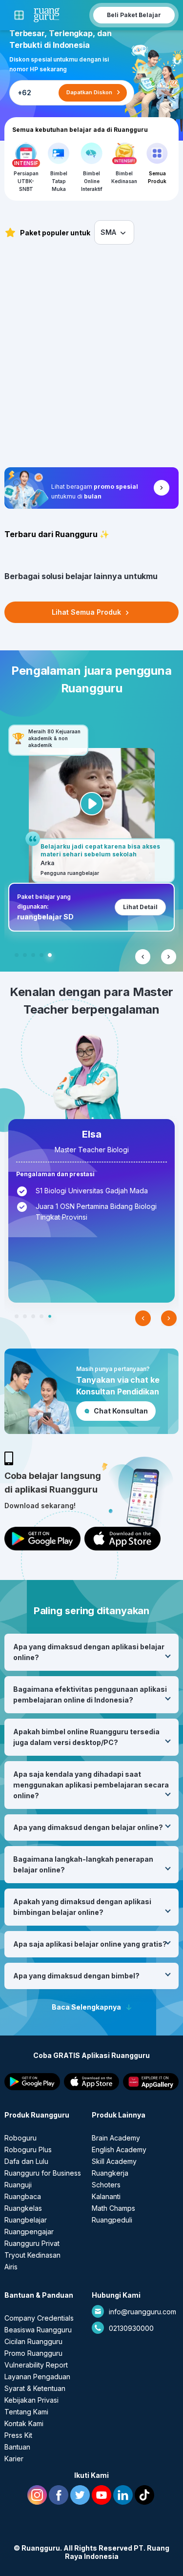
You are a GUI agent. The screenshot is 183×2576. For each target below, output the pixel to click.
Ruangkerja (110, 2173)
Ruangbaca (23, 2196)
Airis (11, 2267)
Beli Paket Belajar (134, 15)
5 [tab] (50, 955)
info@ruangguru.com (142, 2312)
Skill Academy (114, 2161)
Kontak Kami (24, 2423)
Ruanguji (18, 2185)
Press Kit (18, 2435)
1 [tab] (17, 955)
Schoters (106, 2185)
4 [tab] (41, 955)
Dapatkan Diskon (89, 92)
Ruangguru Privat (32, 2243)
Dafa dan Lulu (26, 2161)
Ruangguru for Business (43, 2173)
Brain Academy (116, 2138)
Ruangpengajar (29, 2232)
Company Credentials (39, 2318)
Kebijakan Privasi (31, 2400)
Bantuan (17, 2447)
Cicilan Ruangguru (33, 2341)
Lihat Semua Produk (87, 612)
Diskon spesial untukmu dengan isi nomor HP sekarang (59, 64)
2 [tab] (25, 955)
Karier (14, 2459)
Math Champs (113, 2208)
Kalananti (106, 2196)
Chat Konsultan (121, 1411)
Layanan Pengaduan (37, 2377)
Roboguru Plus (28, 2150)
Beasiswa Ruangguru (38, 2330)
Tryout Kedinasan (32, 2255)
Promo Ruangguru (33, 2353)
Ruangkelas (23, 2208)
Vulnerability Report (36, 2365)
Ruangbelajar (26, 2220)
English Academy (119, 2150)
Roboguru (20, 2138)
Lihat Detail (140, 907)
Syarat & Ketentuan (35, 2388)
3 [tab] (33, 955)
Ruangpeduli (112, 2220)
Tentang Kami (26, 2412)
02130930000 (131, 2328)
